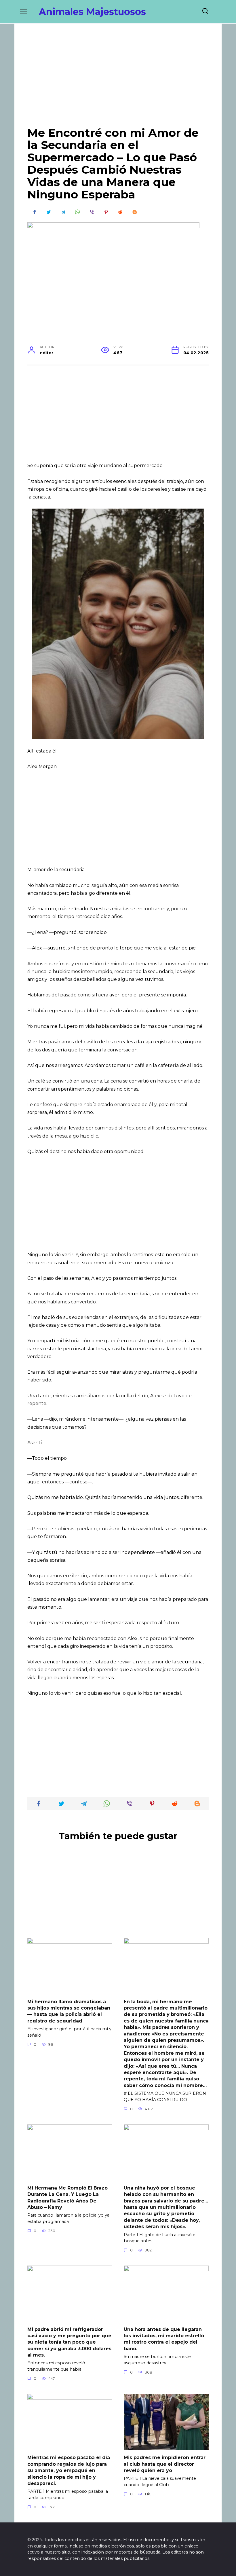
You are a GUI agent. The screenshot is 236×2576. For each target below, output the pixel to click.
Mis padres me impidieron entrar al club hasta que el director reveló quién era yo (165, 2464)
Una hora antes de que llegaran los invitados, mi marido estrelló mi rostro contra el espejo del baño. (164, 2339)
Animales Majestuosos (92, 12)
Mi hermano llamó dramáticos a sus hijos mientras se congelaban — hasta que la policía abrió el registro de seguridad (69, 2011)
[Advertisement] (118, 79)
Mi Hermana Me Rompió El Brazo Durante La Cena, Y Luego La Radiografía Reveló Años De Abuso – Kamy (67, 2198)
